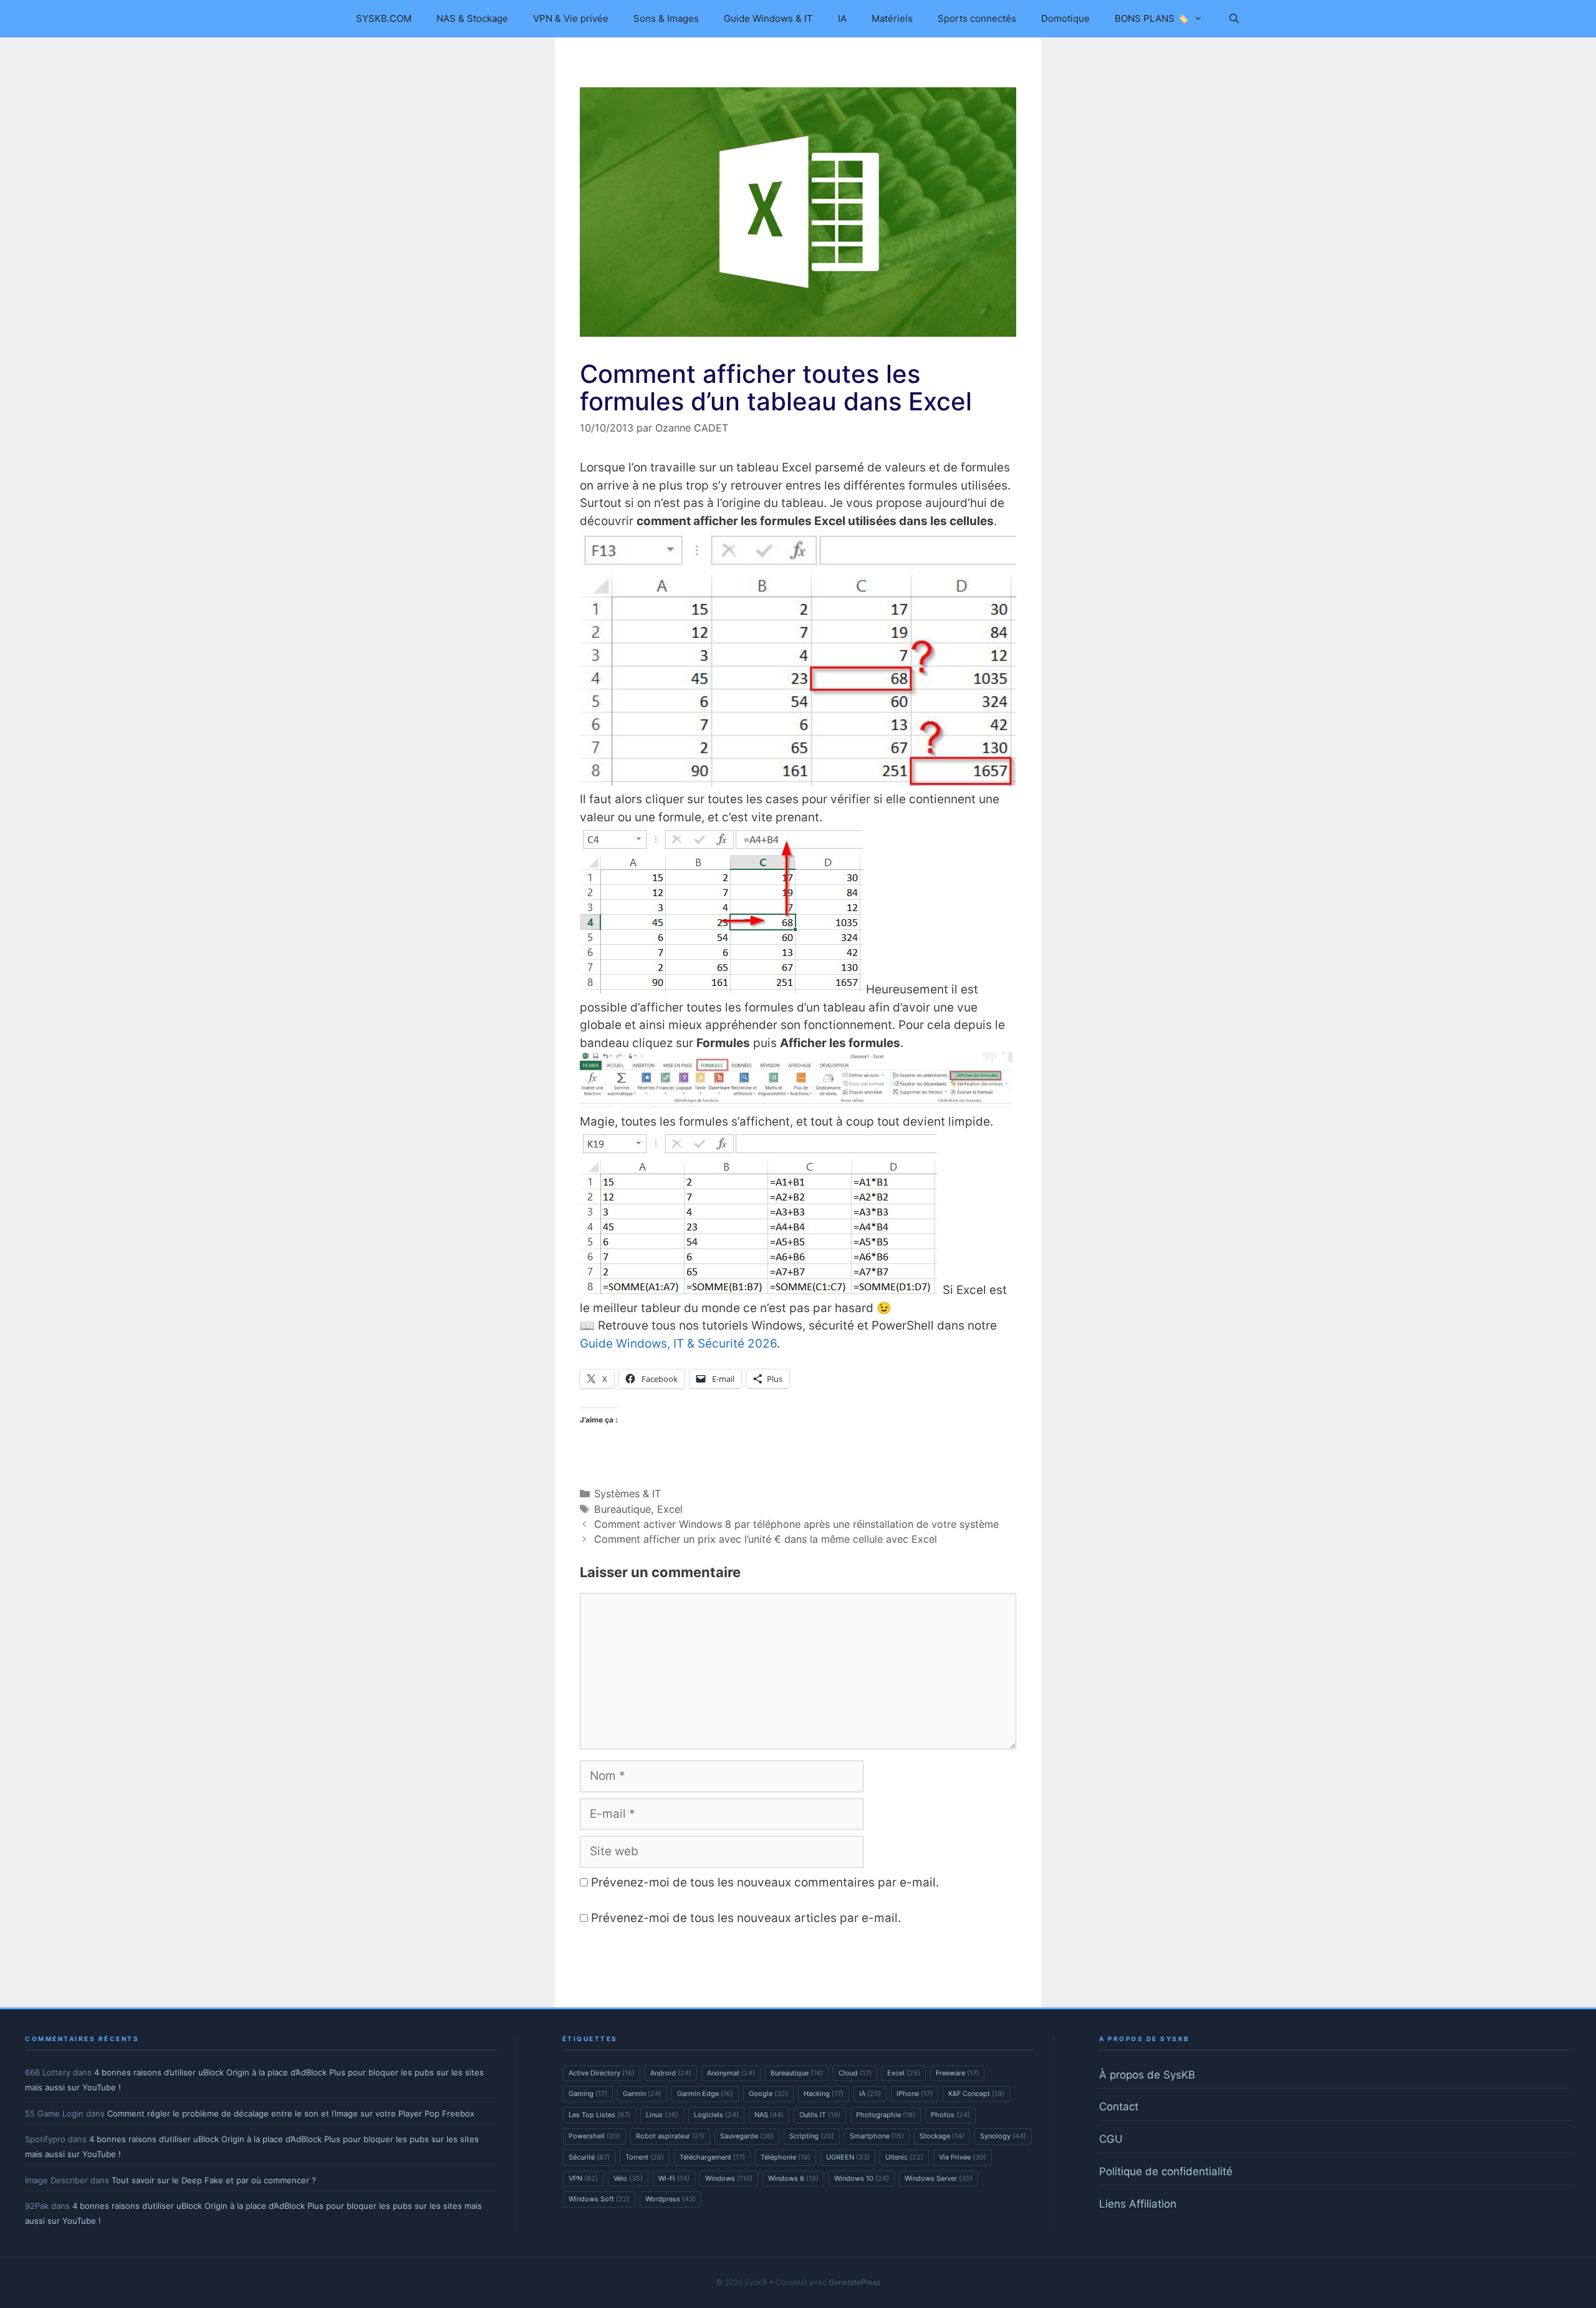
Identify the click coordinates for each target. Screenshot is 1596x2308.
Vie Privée (963, 2157)
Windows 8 (793, 2178)
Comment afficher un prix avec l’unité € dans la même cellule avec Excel (766, 1539)
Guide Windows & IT (768, 18)
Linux (662, 2115)
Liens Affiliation (1138, 2204)
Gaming (588, 2093)
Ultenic (904, 2157)
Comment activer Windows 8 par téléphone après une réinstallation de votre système (796, 1524)
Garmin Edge (705, 2093)
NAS (769, 2115)
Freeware (957, 2073)
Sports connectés (977, 18)
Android (671, 2073)
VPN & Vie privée (571, 18)
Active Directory (602, 2073)
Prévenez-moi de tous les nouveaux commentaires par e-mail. (765, 1882)
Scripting (812, 2136)
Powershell (594, 2136)
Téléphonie (786, 2157)
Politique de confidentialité (1166, 2171)
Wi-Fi (674, 2178)
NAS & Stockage (472, 18)
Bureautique (623, 1509)
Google (768, 2093)
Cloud (855, 2073)
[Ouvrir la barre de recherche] (1233, 19)
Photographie (886, 2115)
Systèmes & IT (627, 1494)
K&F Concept (976, 2093)
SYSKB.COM (384, 18)
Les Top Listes (599, 2115)
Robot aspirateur (670, 2136)
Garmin (642, 2093)
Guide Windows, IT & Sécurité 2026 (678, 1344)
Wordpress (671, 2199)
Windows (729, 2178)
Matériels (892, 18)
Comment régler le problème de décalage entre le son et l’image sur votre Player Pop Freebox (291, 2113)
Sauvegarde (747, 2136)
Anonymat (731, 2073)
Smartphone (877, 2136)
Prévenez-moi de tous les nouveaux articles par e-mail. (746, 1918)
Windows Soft (599, 2199)
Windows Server (939, 2178)
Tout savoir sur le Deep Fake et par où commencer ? (214, 2180)
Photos (950, 2115)
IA (842, 18)
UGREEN (848, 2157)
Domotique (1065, 18)
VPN (583, 2178)
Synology (1003, 2136)
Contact (1119, 2107)
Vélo (628, 2178)
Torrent (645, 2157)
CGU (1111, 2139)
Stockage (942, 2136)
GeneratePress (854, 2282)
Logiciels (716, 2115)
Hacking (824, 2093)
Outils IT (820, 2115)
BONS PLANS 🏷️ (1152, 18)
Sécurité (589, 2157)
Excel (670, 1509)
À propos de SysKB (1147, 2075)
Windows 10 (862, 2178)
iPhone (915, 2093)
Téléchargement (712, 2157)
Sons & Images (666, 18)
